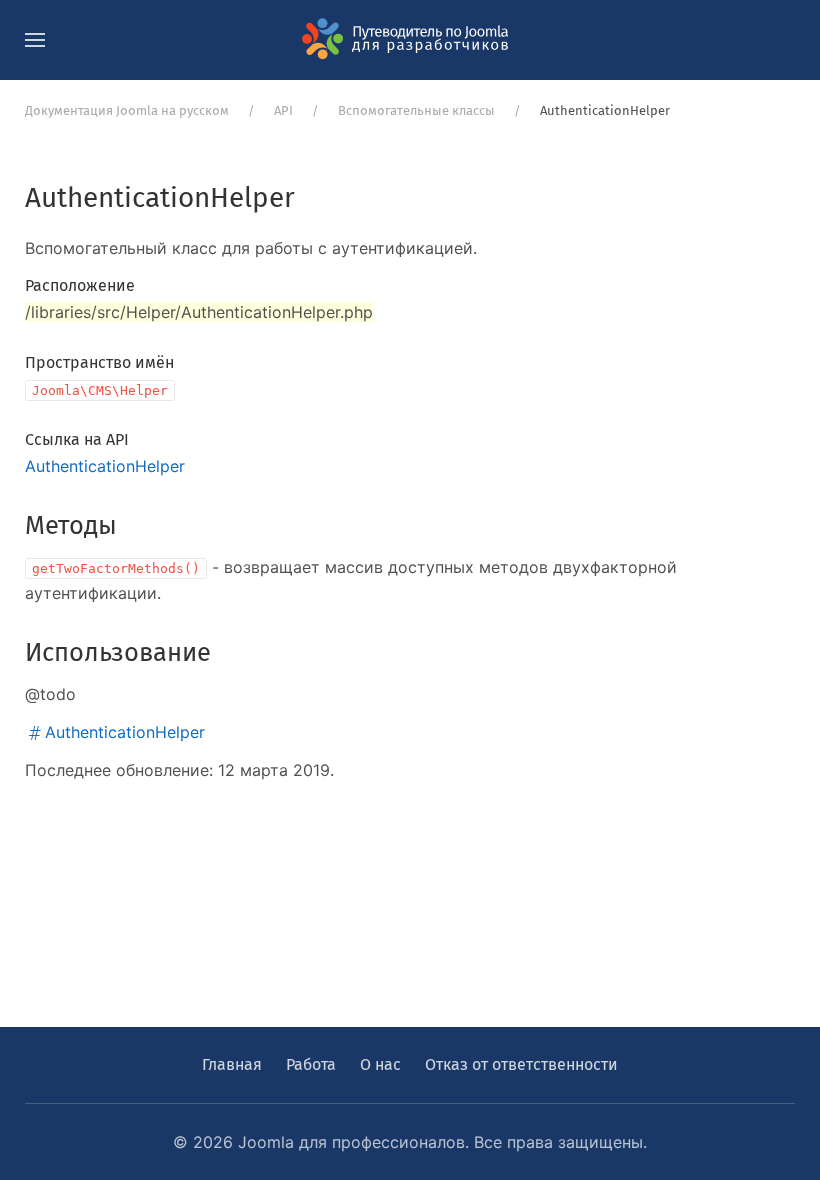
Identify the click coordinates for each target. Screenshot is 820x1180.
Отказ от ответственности (521, 1064)
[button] (35, 40)
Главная (232, 1064)
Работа (311, 1064)
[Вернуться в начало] (410, 40)
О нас (380, 1064)
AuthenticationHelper (105, 466)
